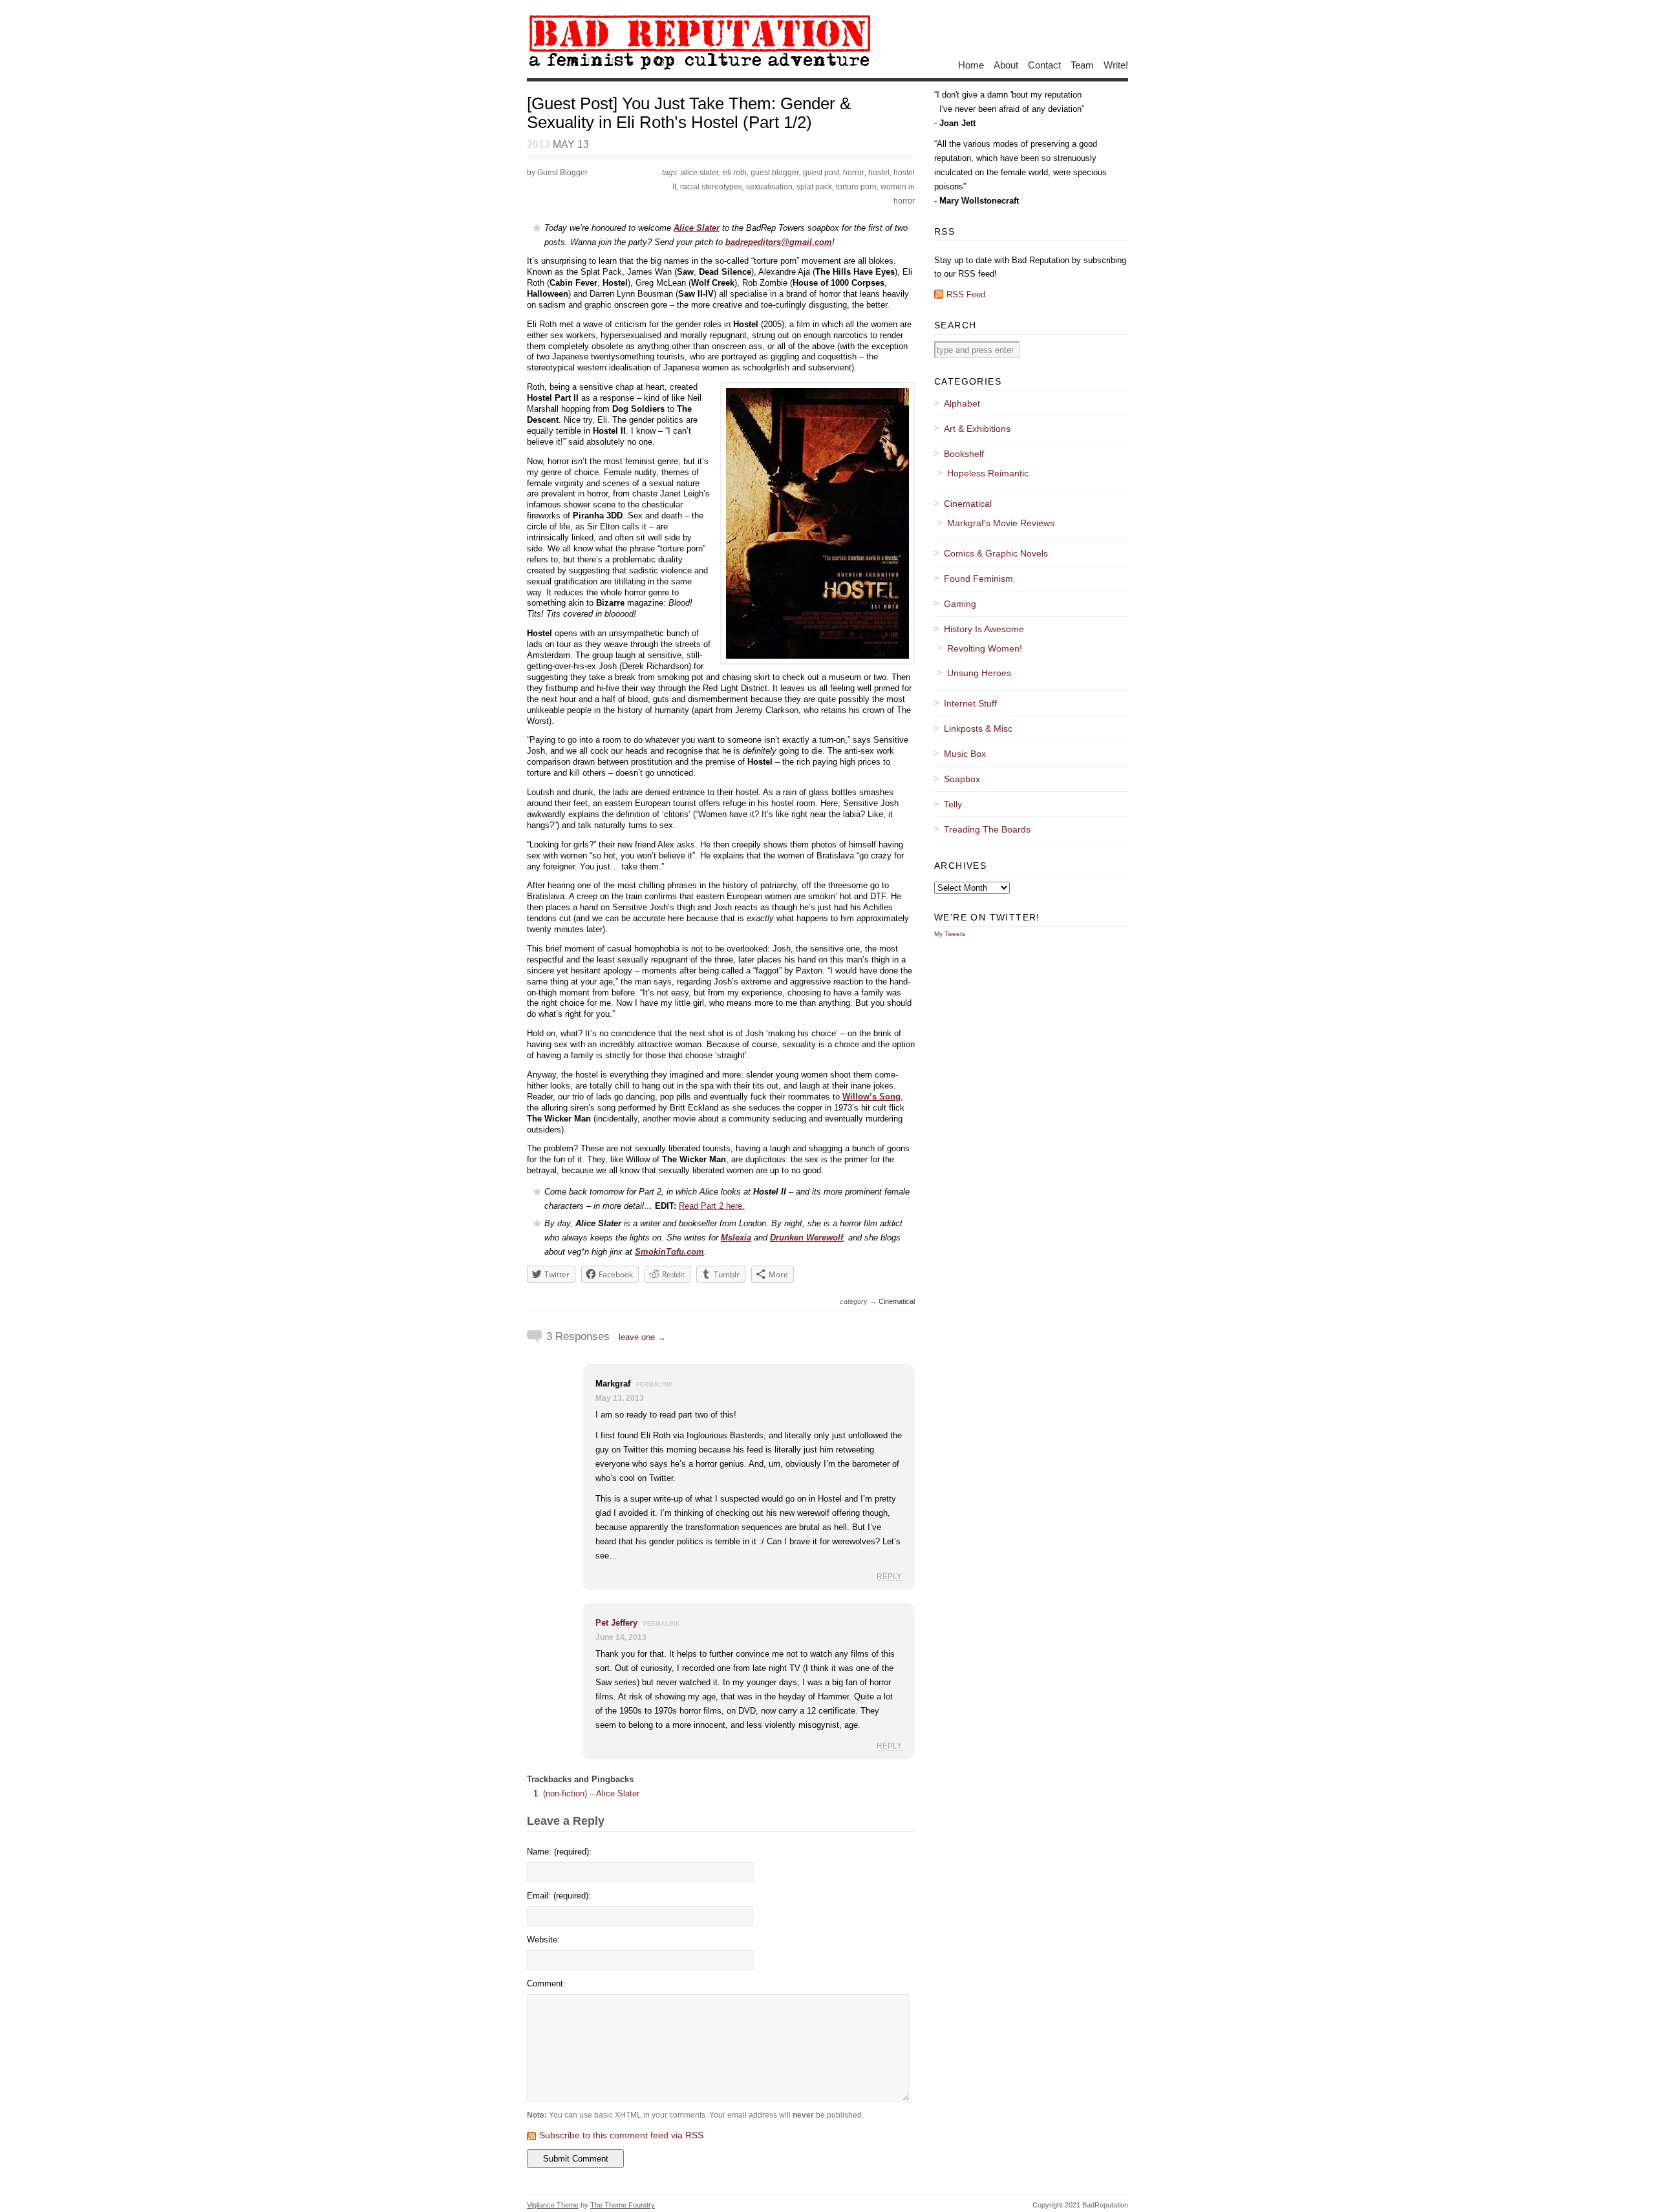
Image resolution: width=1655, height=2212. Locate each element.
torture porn (856, 187)
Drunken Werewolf (806, 1238)
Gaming (960, 604)
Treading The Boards (987, 829)
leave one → (642, 1337)
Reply (889, 1576)
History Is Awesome (984, 629)
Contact (1044, 64)
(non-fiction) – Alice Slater (591, 1793)
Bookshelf (964, 454)
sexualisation (769, 187)
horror (854, 173)
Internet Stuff (970, 703)
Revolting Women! (985, 648)
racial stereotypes (711, 187)
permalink (655, 1385)
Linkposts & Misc (978, 728)
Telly (953, 804)
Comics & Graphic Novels (996, 553)
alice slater (700, 173)
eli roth (735, 173)
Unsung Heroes (979, 673)
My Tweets (950, 934)
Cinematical (897, 1301)
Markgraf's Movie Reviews (1001, 523)
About (1006, 64)
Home (971, 64)
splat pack (814, 187)
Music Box (965, 754)
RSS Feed (966, 294)
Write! (1116, 64)
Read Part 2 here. (712, 1206)
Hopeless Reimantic (988, 473)
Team (1082, 64)
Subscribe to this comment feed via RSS (621, 2135)
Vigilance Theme (553, 2205)
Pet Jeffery (616, 1623)
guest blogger (775, 173)
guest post (821, 173)
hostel (879, 173)
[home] (699, 69)
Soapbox (962, 779)
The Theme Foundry (623, 2205)
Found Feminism (978, 579)
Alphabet (962, 403)
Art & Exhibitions (977, 429)
